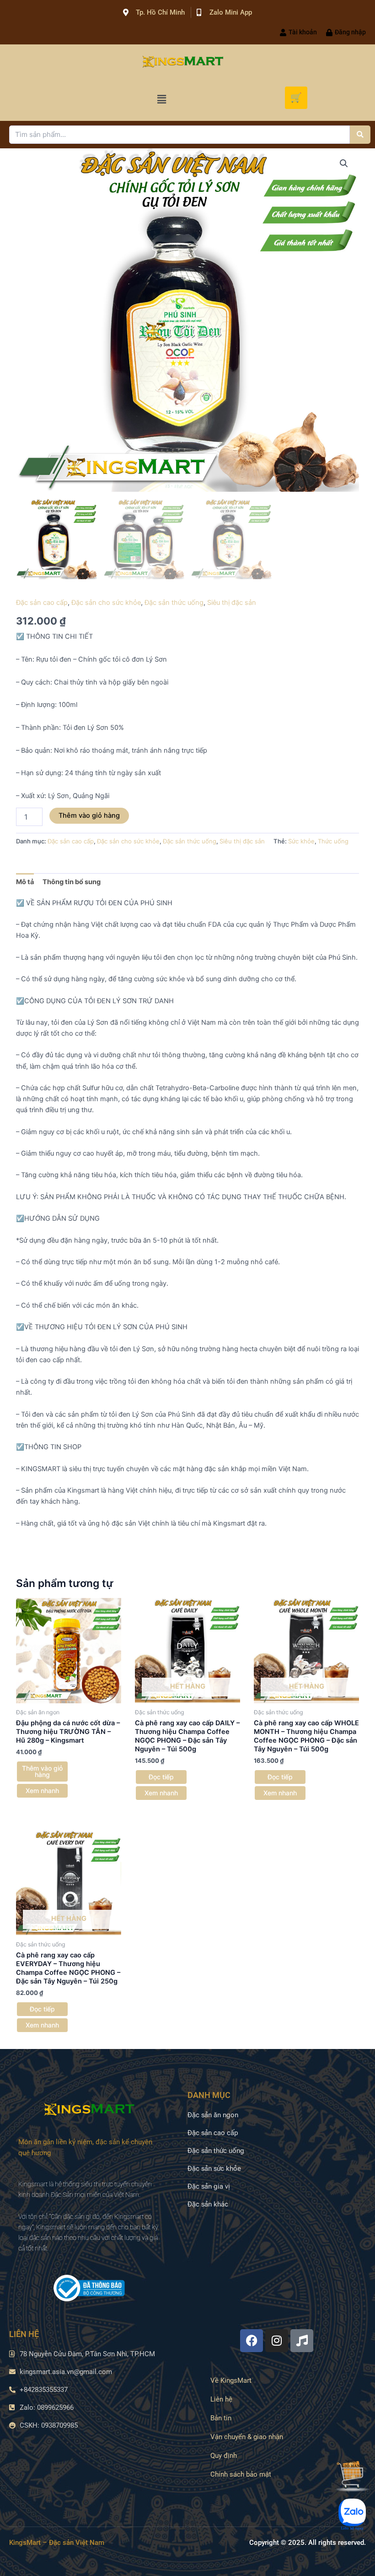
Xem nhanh (42, 1791)
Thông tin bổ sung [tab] (72, 882)
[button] (161, 99)
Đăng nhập (350, 32)
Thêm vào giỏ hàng (89, 815)
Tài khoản (303, 32)
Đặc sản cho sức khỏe (106, 603)
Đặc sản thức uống (174, 603)
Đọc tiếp (161, 1777)
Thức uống (333, 841)
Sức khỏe (301, 841)
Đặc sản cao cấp (42, 603)
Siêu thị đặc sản (232, 603)
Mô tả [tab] (25, 882)
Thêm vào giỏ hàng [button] (42, 1771)
